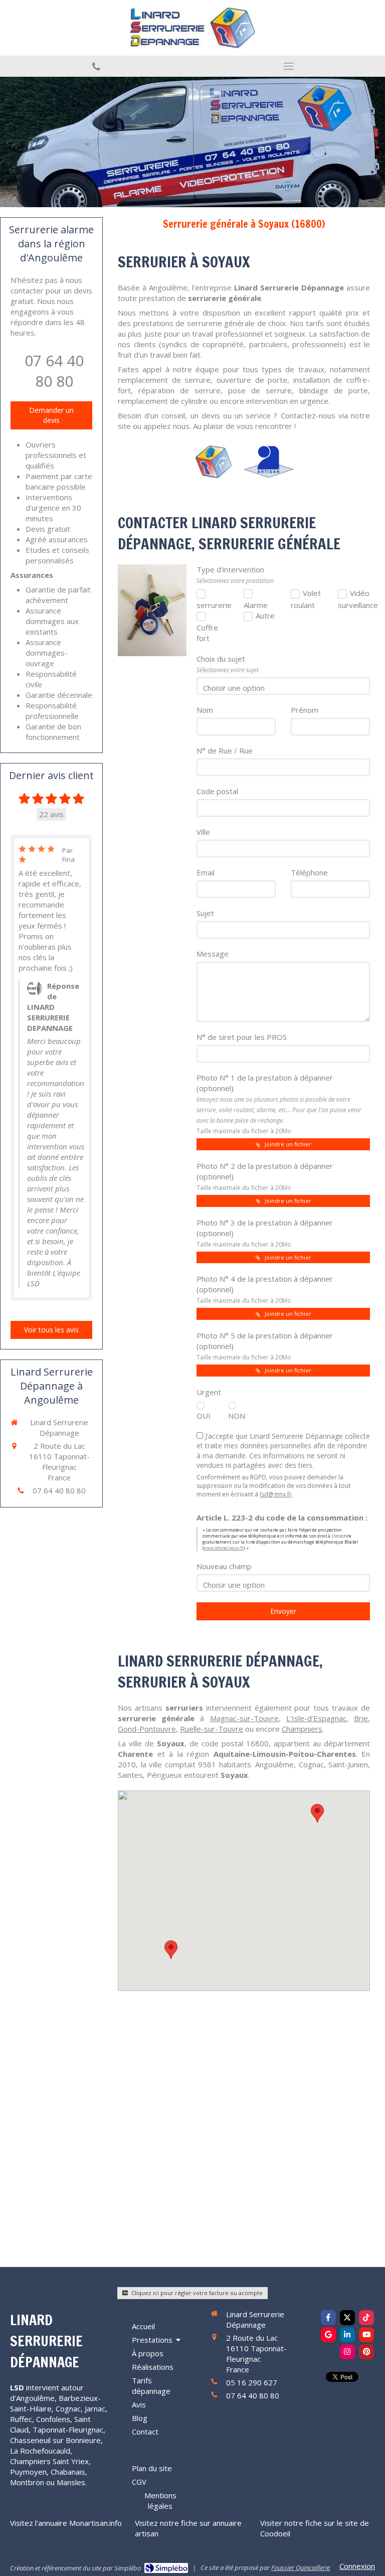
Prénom (305, 710)
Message (213, 954)
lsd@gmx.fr (276, 1494)
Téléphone (309, 872)
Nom (205, 710)
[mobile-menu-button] (289, 66)
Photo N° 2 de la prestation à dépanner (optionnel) (265, 1176)
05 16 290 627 (252, 2382)
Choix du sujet (228, 664)
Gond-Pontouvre (147, 1729)
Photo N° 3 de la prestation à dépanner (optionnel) (265, 1233)
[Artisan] (269, 462)
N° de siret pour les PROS (242, 1037)
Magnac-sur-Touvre (244, 1718)
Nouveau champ (224, 1566)
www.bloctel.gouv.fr (224, 1548)
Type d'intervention (235, 575)
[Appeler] (96, 66)
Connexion (357, 2566)
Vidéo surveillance (354, 599)
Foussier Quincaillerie (301, 2567)
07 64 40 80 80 (54, 371)
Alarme (256, 605)
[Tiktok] (366, 2318)
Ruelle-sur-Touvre (212, 1729)
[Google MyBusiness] (328, 2335)
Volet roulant (306, 599)
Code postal (217, 791)
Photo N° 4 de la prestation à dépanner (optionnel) (265, 1289)
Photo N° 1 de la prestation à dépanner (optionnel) (279, 1104)
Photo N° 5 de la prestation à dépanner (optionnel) (265, 1346)
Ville (203, 832)
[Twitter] (347, 2318)
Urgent (209, 1392)
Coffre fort (207, 633)
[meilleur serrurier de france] (213, 462)
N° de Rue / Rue (225, 750)
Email (206, 872)
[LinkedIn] (347, 2335)
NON (236, 1416)
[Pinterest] (366, 2352)
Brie (361, 1718)
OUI (204, 1416)
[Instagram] (347, 2352)
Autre (265, 616)
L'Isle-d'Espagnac (316, 1718)
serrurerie (213, 605)
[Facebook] (328, 2318)
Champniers (302, 1729)
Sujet (205, 913)
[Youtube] (366, 2335)
